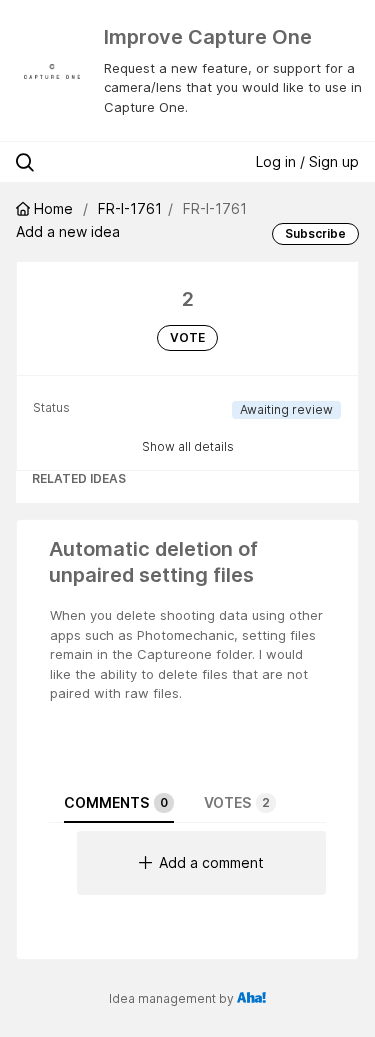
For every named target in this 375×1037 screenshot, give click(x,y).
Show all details (188, 446)
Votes (237, 802)
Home (53, 208)
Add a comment (211, 862)
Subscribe (315, 233)
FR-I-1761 (130, 208)
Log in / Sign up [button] (307, 161)
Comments (116, 802)
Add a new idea (68, 231)
